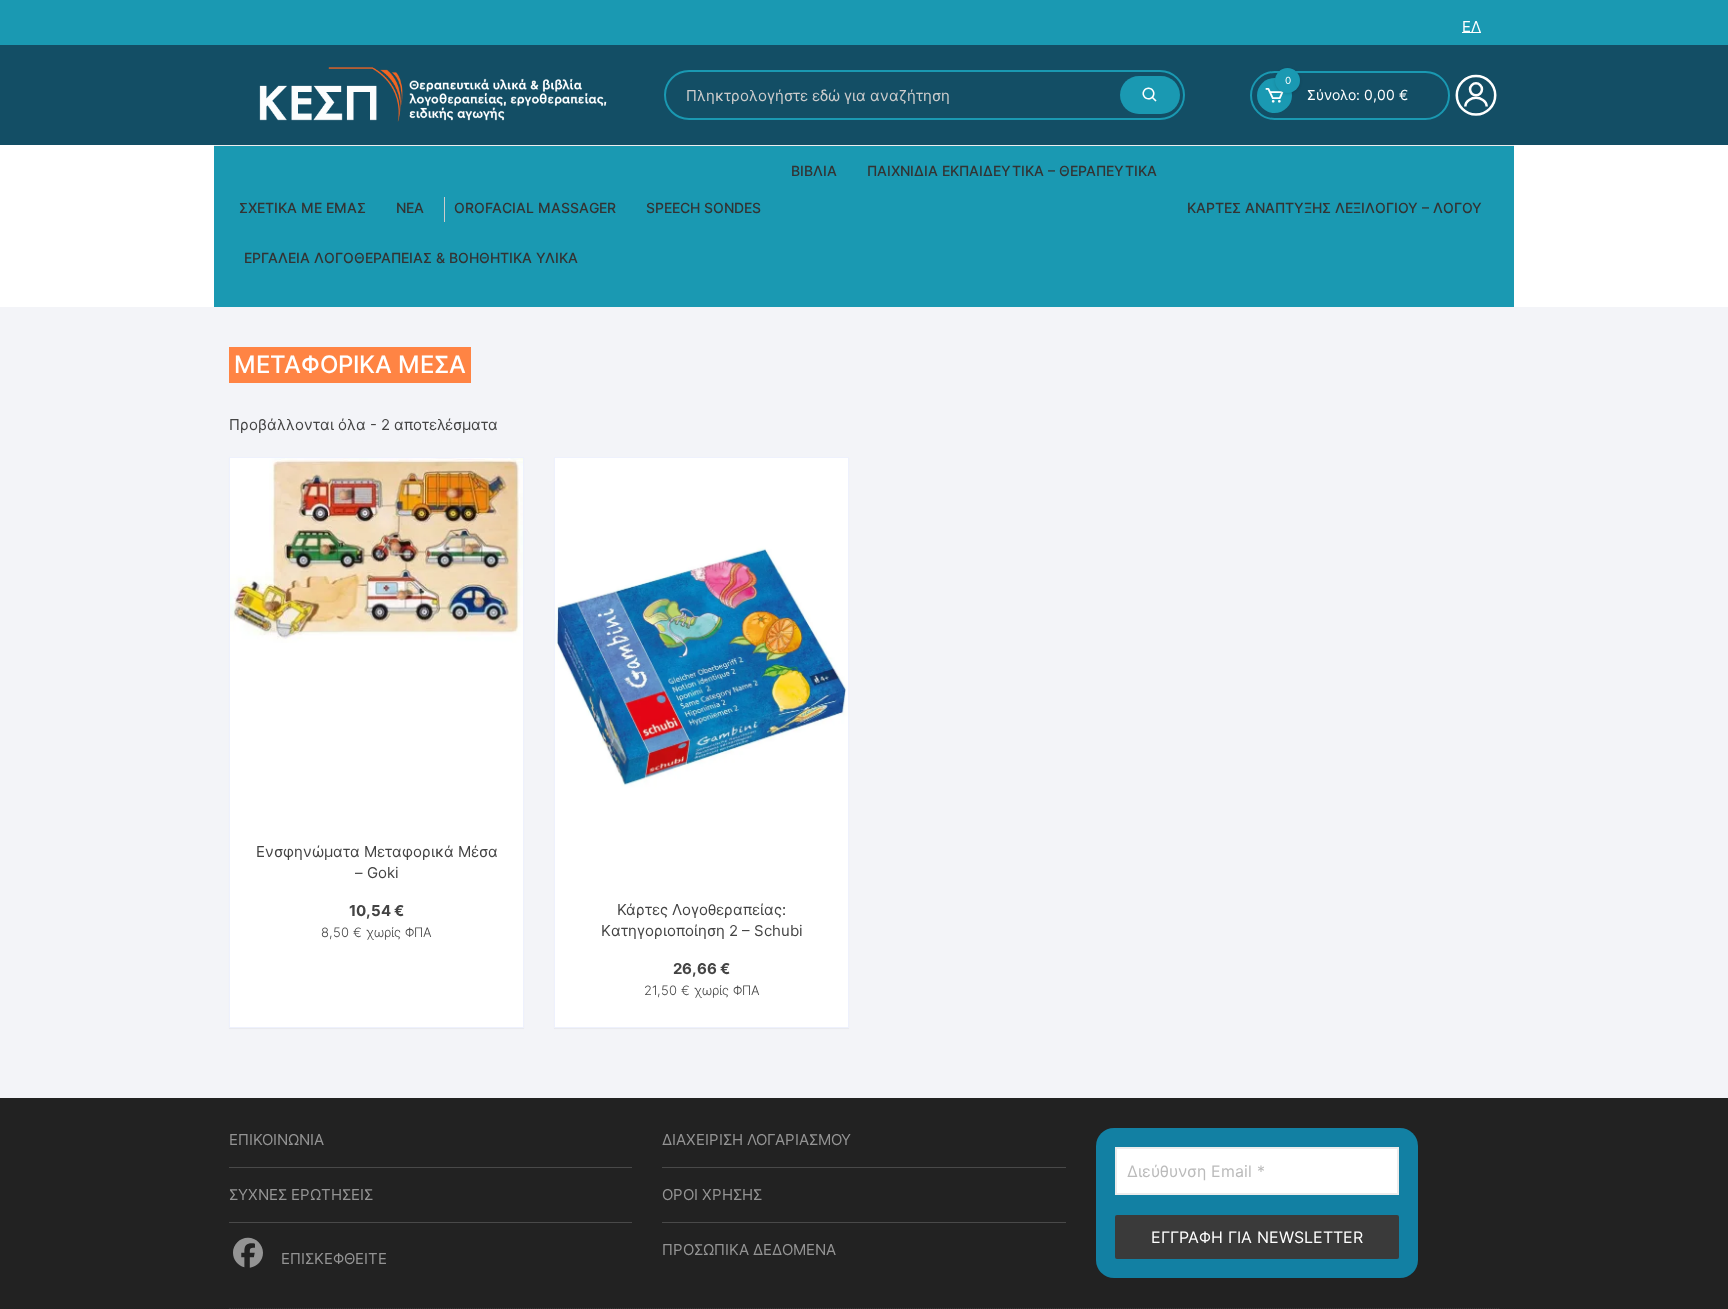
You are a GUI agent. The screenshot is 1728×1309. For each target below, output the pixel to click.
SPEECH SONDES (703, 207)
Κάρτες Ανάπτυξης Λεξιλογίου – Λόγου (1334, 207)
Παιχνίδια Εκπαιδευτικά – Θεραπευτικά (1012, 170)
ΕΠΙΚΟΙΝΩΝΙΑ (276, 1139)
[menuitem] (1471, 26)
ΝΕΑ (410, 207)
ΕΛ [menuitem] (1471, 26)
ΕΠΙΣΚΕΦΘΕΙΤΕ (332, 1258)
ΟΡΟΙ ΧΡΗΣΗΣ (712, 1194)
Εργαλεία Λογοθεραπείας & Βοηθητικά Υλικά (411, 257)
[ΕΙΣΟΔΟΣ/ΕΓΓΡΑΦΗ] (1473, 95)
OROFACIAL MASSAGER (535, 207)
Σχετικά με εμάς (302, 207)
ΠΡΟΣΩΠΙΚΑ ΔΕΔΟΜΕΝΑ (749, 1249)
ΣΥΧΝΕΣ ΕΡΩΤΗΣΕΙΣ (301, 1194)
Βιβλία (814, 170)
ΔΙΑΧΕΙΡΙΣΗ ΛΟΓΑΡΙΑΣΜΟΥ (756, 1139)
